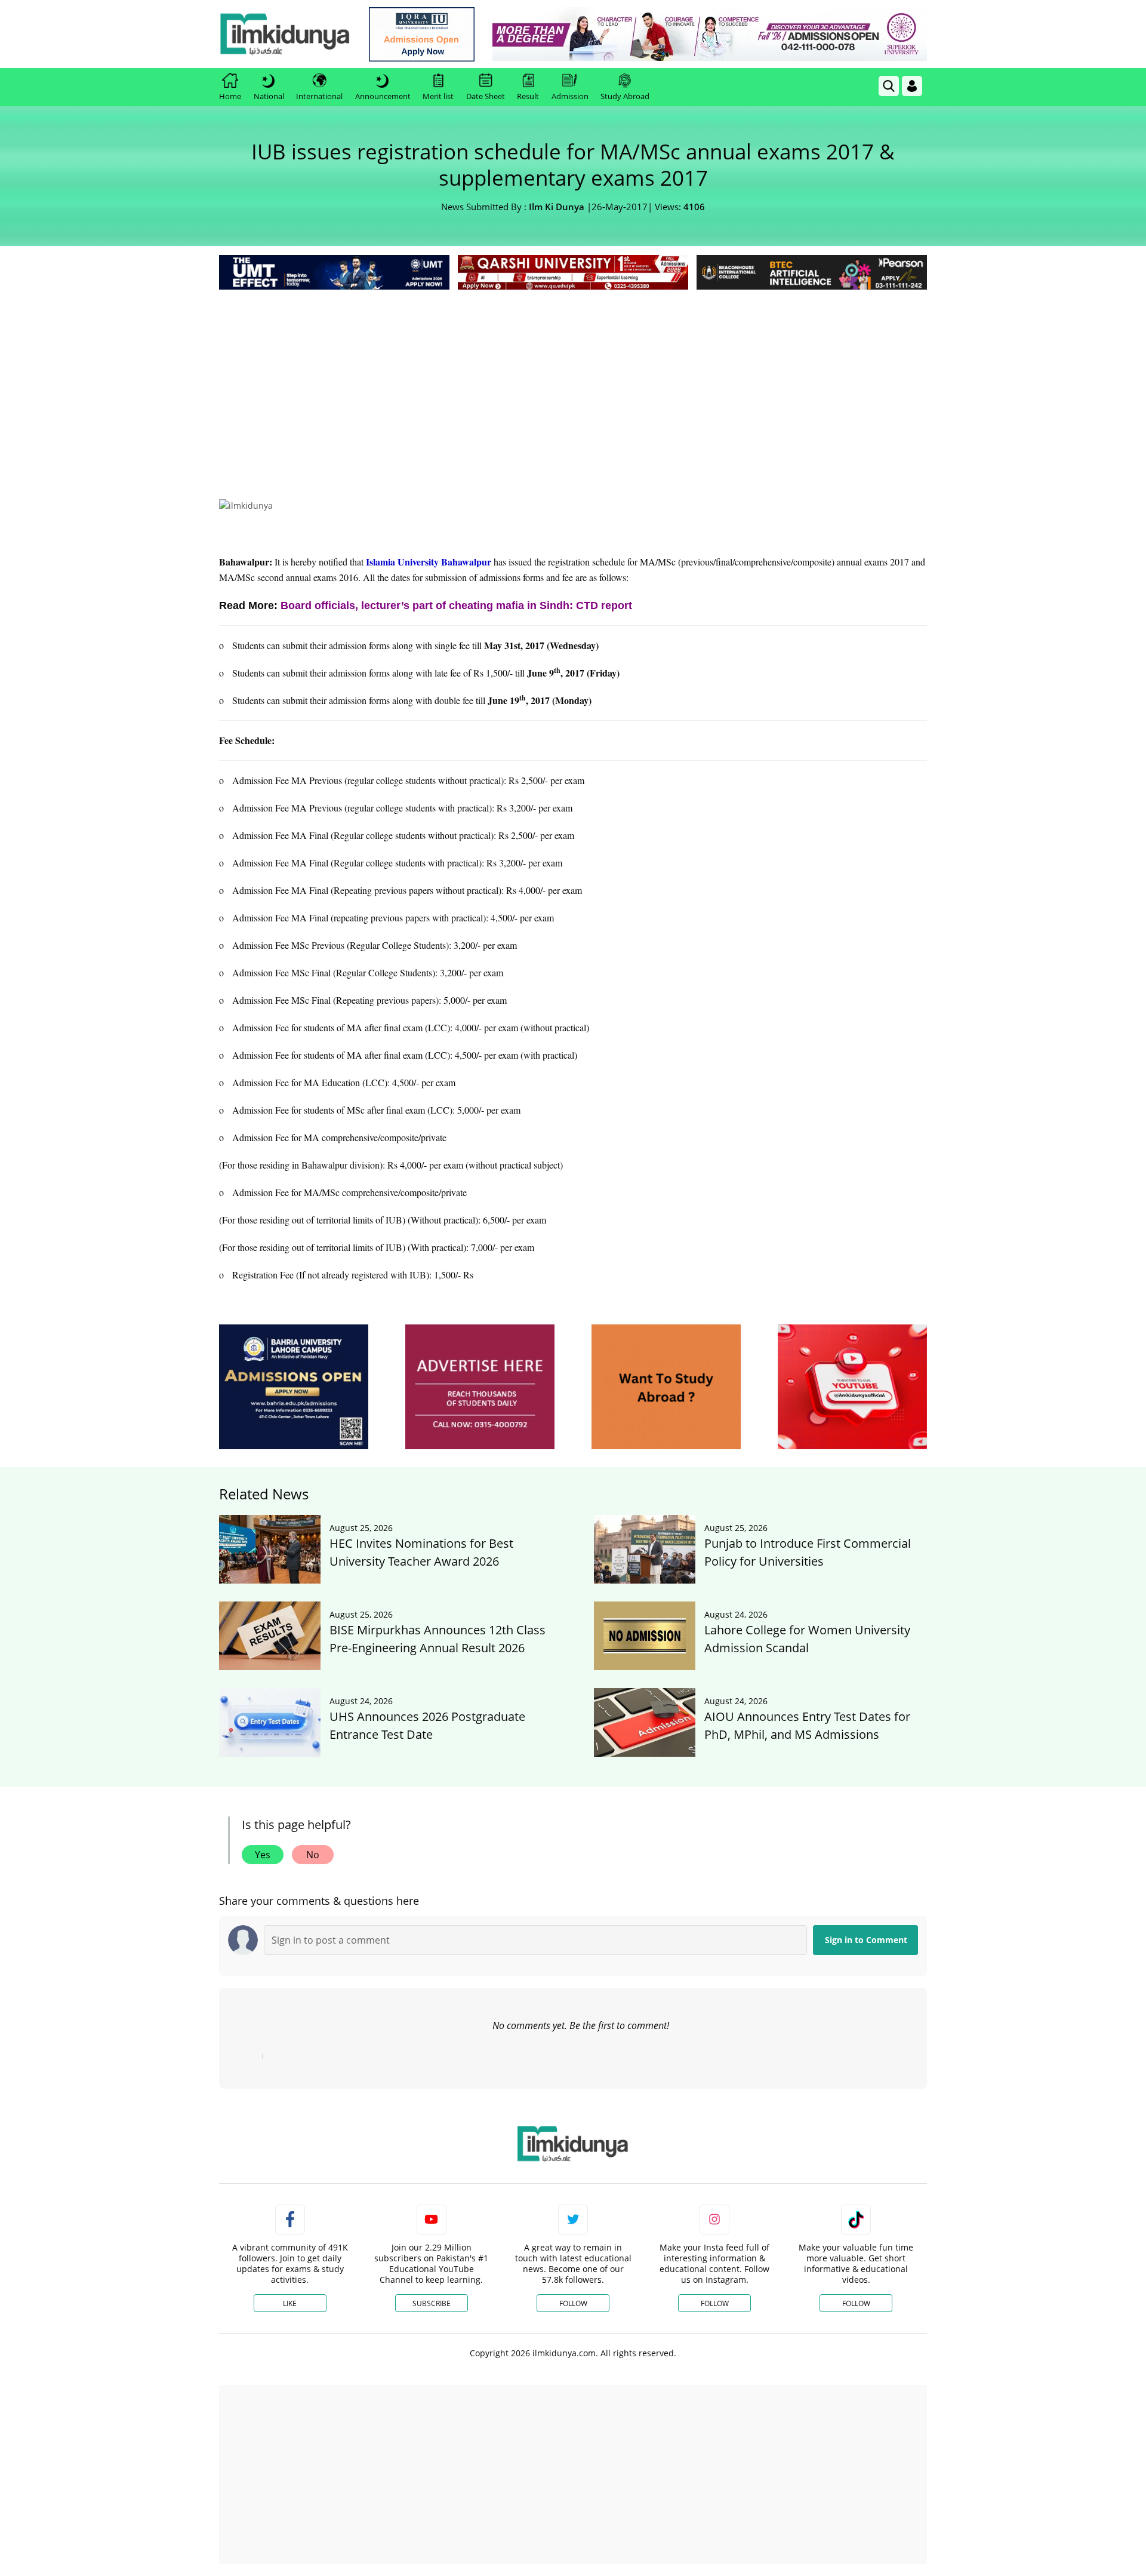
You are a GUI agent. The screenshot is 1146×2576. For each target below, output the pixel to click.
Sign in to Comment (866, 1940)
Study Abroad (625, 96)
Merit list (438, 96)
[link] (422, 34)
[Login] (912, 86)
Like (290, 2303)
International (319, 96)
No (313, 1855)
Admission (570, 96)
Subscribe (432, 2303)
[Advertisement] (573, 382)
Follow (573, 2303)
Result (528, 96)
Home (230, 96)
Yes (263, 1855)
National (269, 96)
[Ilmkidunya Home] (285, 34)
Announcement (383, 96)
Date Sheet (486, 96)
